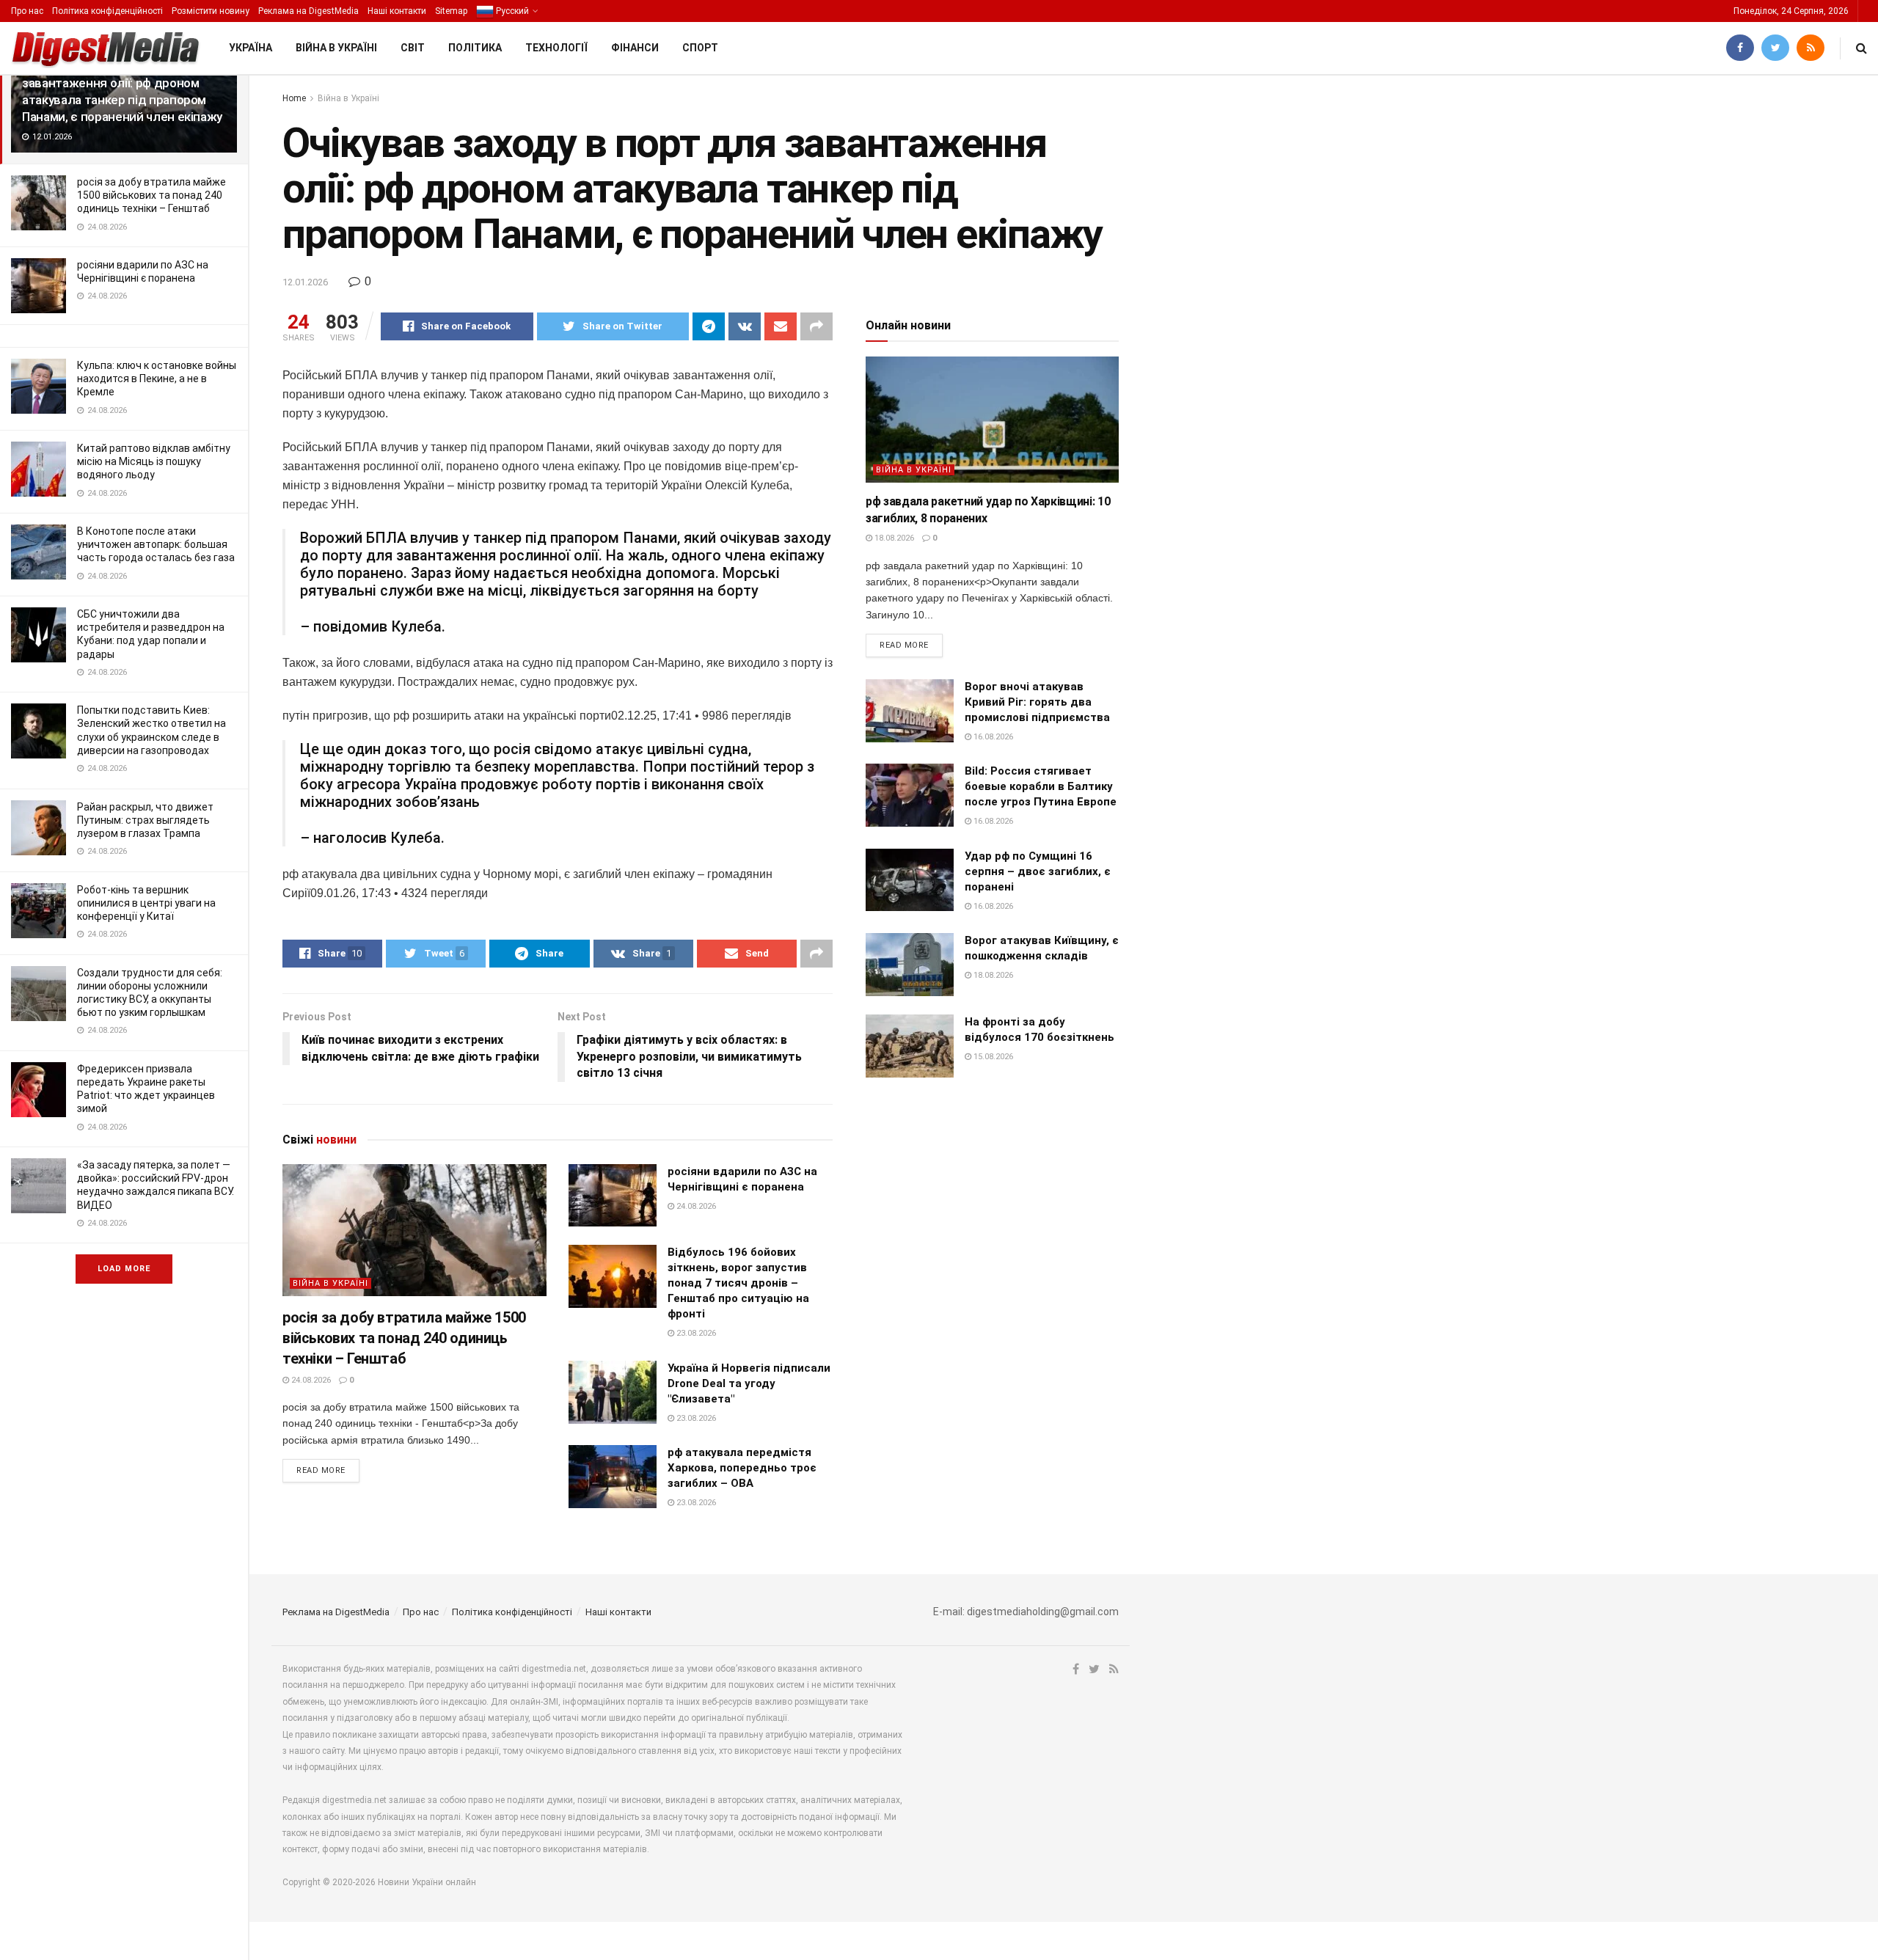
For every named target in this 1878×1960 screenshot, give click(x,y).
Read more (321, 1470)
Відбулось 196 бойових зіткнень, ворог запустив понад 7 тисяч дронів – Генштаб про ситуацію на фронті (738, 1283)
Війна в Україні (336, 48)
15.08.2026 (992, 1057)
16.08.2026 (992, 737)
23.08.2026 (695, 1333)
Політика (475, 48)
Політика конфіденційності (107, 11)
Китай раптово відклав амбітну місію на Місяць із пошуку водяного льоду (154, 461)
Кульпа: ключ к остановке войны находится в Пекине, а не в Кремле (157, 379)
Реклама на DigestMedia (308, 11)
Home (294, 98)
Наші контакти (397, 11)
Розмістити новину (211, 11)
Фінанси (635, 48)
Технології (556, 48)
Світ (413, 48)
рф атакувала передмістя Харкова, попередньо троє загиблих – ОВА (742, 1468)
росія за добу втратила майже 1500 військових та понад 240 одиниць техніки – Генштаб (151, 195)
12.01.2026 (305, 282)
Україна (251, 48)
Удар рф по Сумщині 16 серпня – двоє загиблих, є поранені (1038, 871)
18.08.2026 (893, 538)
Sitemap (451, 11)
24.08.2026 (310, 1380)
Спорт (700, 48)
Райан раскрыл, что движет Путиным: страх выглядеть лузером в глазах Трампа (145, 820)
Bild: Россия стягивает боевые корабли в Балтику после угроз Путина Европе (1041, 786)
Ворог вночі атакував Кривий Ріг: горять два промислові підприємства (1037, 702)
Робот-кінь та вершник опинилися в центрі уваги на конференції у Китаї (146, 903)
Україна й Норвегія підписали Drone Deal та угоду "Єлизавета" (749, 1383)
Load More (124, 1269)
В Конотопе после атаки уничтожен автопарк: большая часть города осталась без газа (156, 544)
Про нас (27, 11)
